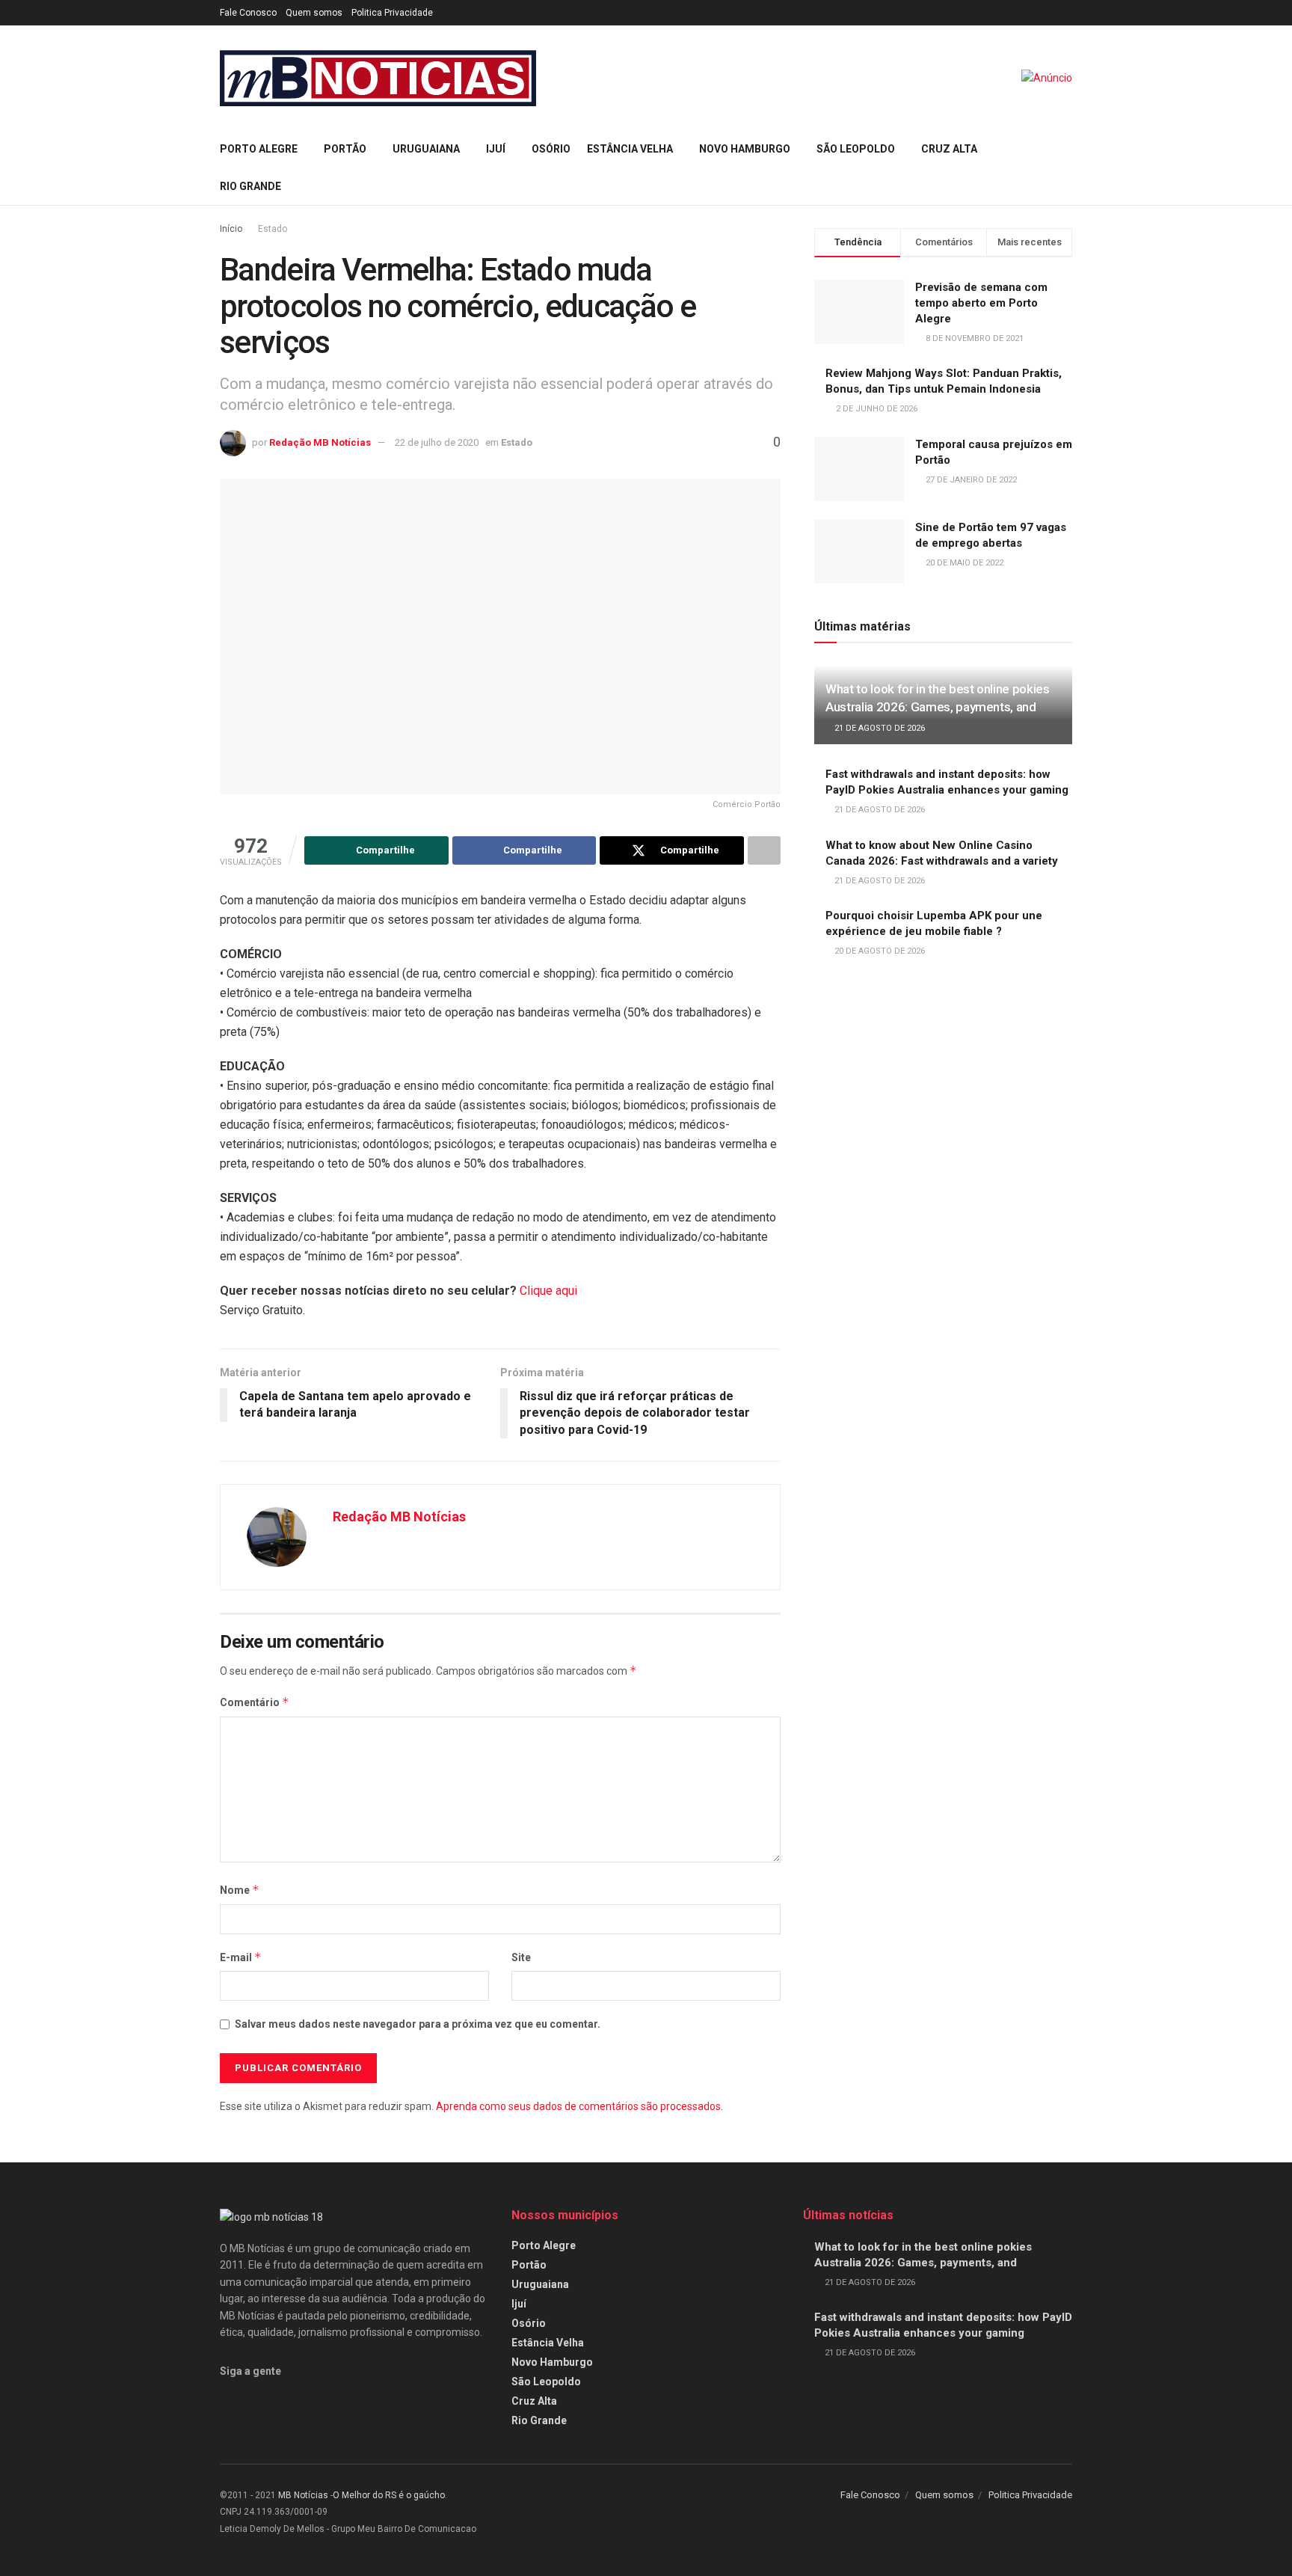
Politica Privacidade (392, 13)
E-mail (241, 1957)
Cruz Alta (949, 149)
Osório (551, 149)
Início (231, 229)
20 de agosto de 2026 (879, 951)
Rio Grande (250, 186)
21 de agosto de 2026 (879, 728)
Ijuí (496, 149)
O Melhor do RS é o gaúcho (389, 2495)
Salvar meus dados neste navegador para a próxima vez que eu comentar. (418, 2024)
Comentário (255, 1702)
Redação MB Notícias (320, 442)
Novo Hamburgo (745, 149)
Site (521, 1957)
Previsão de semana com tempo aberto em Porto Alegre (981, 303)
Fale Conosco (248, 13)
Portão (345, 149)
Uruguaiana (426, 149)
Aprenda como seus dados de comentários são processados (578, 2106)
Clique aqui (548, 1291)
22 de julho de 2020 (437, 442)
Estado (273, 229)
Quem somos (314, 13)
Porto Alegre (259, 149)
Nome (240, 1890)
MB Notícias (303, 2495)
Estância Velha (630, 149)
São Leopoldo (856, 149)
